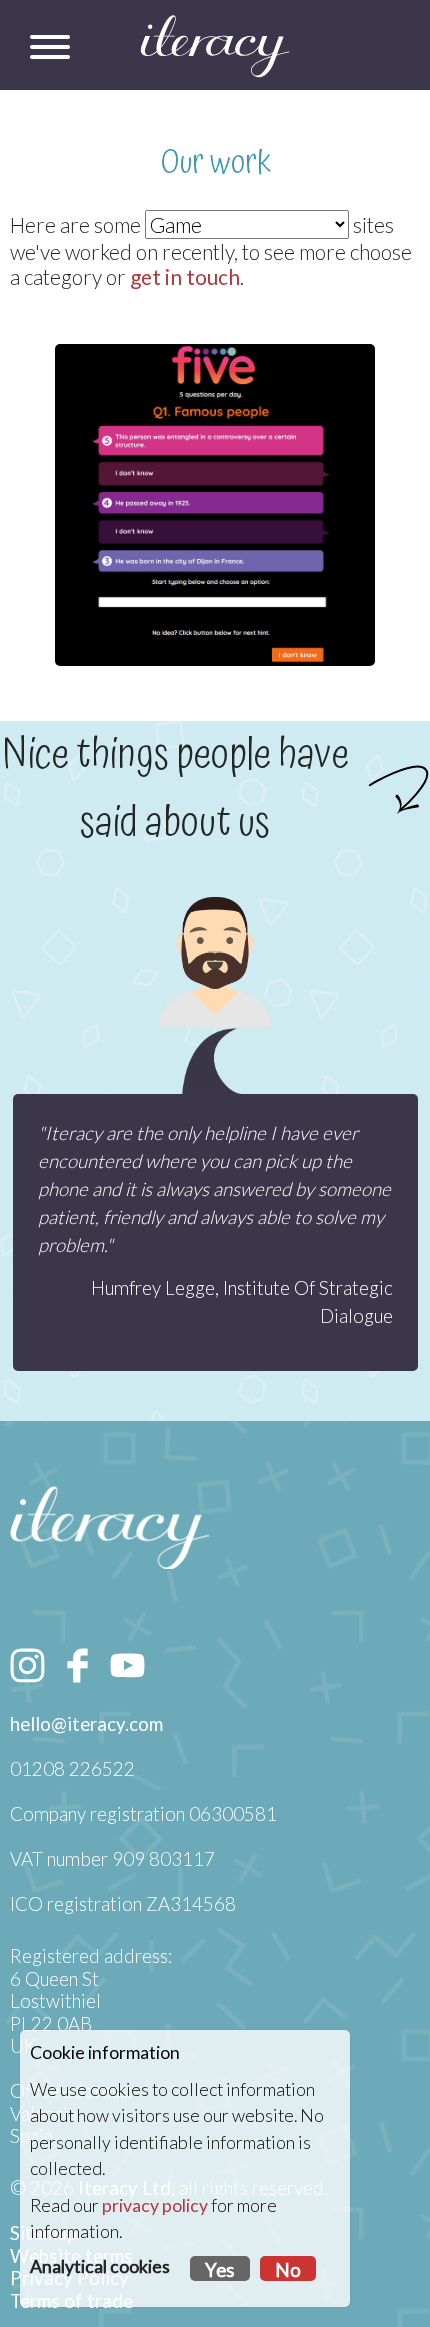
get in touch (185, 276)
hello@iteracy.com (86, 1724)
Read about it (210, 578)
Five (215, 384)
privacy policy (155, 2205)
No (288, 2270)
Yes (220, 2270)
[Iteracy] (215, 46)
